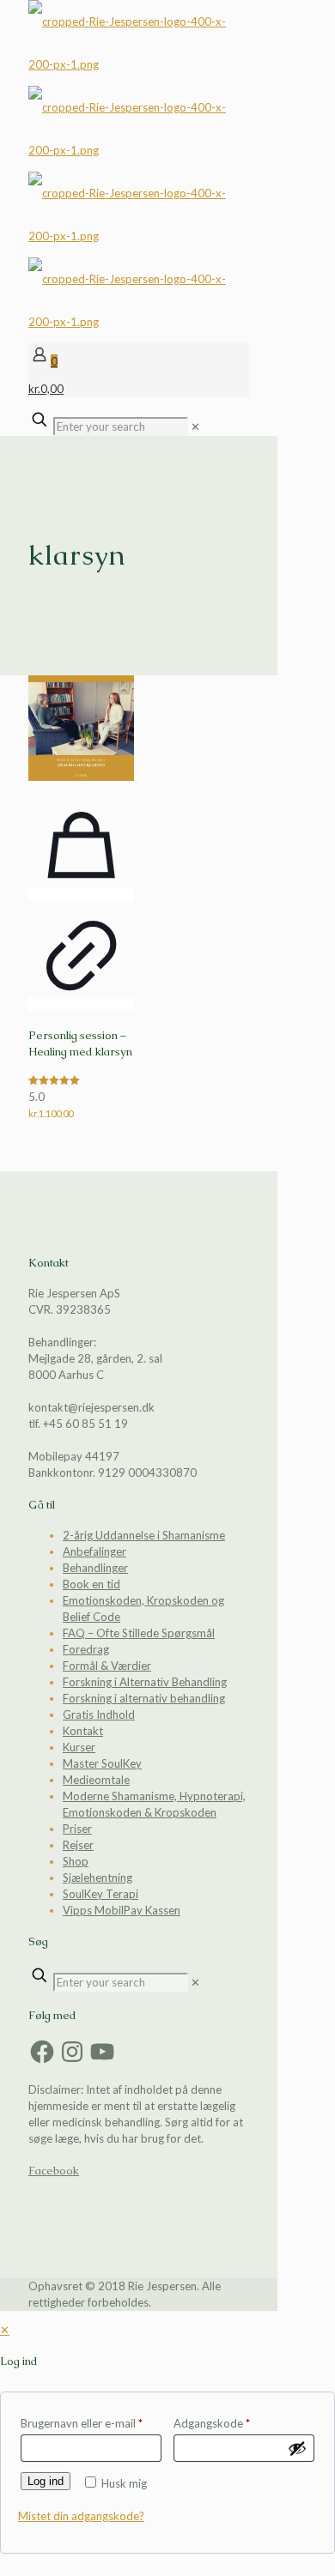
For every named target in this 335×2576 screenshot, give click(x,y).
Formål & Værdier (107, 1666)
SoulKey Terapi (100, 1894)
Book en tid (91, 1584)
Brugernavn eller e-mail (82, 2423)
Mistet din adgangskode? (81, 2516)
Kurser (79, 1747)
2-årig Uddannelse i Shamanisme (144, 1535)
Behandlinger (95, 1568)
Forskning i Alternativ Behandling (145, 1682)
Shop (76, 1861)
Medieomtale (96, 1780)
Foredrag (86, 1649)
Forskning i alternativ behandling (144, 1698)
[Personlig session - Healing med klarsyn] (81, 728)
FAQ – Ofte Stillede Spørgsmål (139, 1633)
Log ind (46, 2481)
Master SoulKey (102, 1763)
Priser (77, 1829)
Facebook (54, 2171)
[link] (195, 426)
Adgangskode (212, 2423)
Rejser (78, 1845)
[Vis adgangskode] (297, 2448)
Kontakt (83, 1731)
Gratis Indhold (99, 1714)
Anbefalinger (94, 1551)
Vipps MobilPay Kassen (122, 1910)
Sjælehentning (97, 1878)
